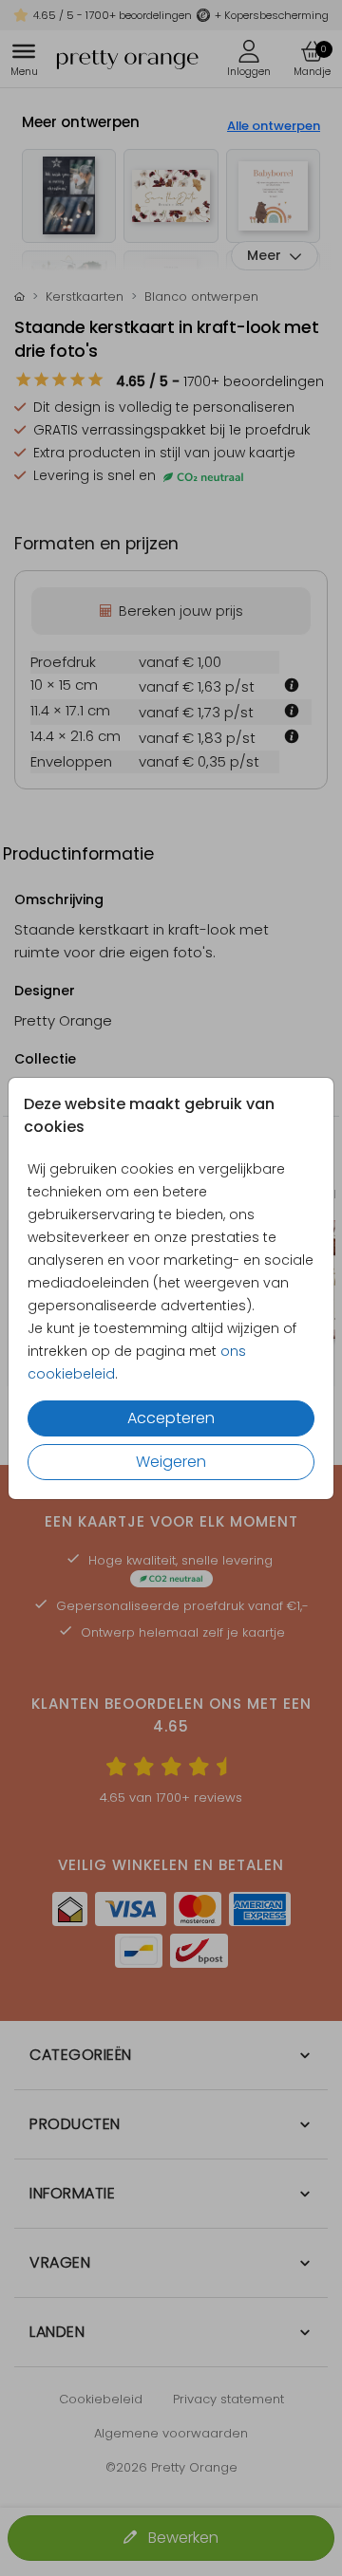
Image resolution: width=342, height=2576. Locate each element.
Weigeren (171, 1462)
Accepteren (171, 1418)
